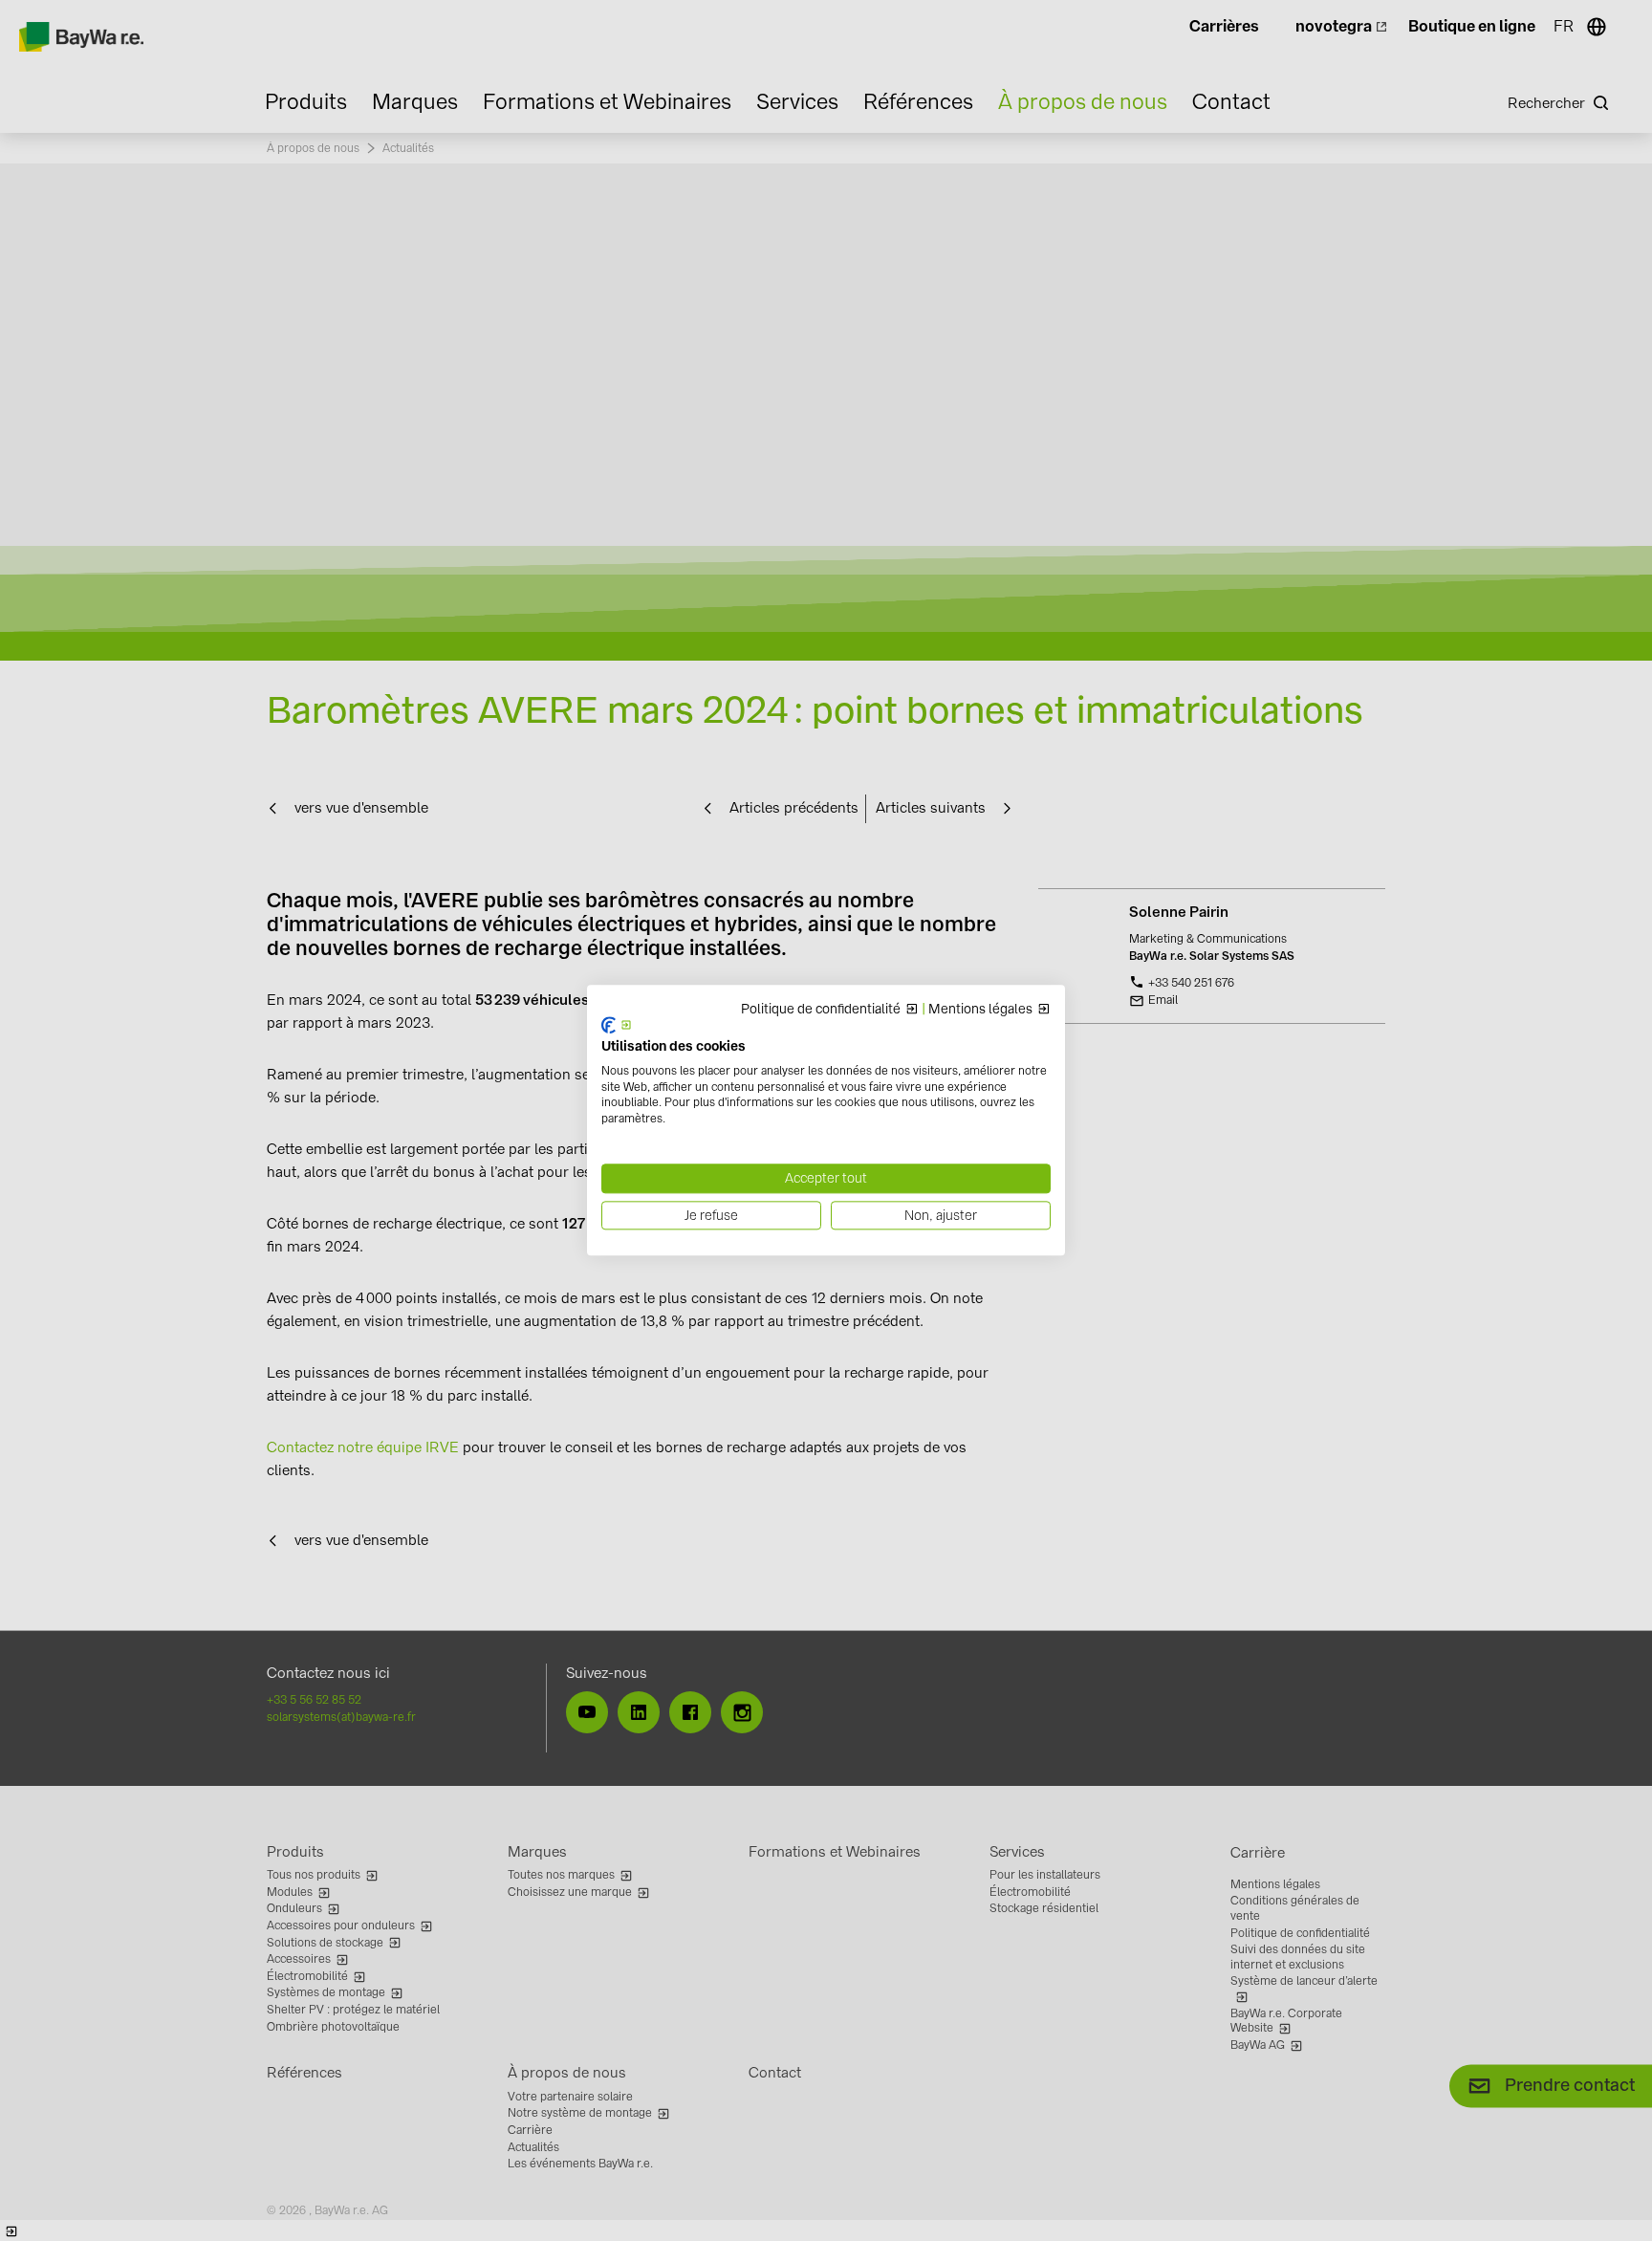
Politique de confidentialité (821, 1010)
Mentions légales (980, 1010)
